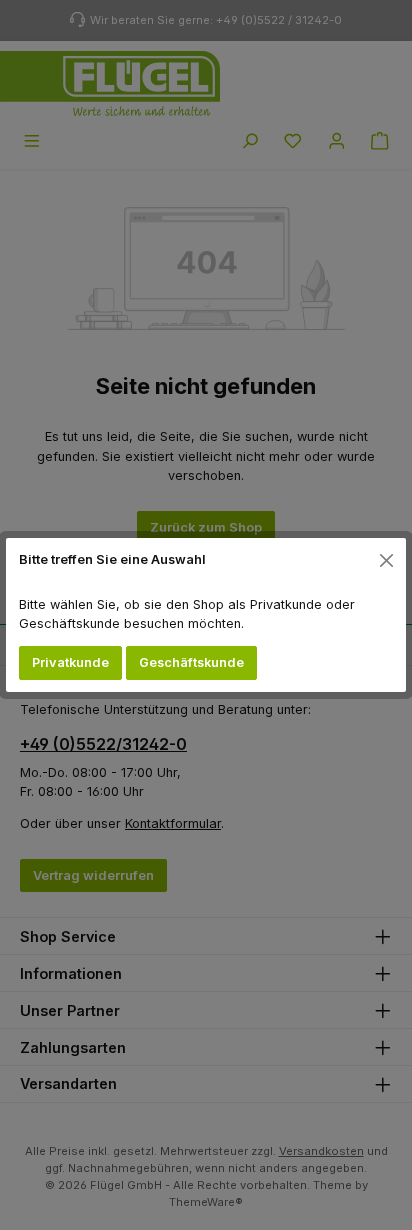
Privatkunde (70, 662)
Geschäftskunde (191, 662)
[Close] (387, 560)
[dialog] (206, 615)
